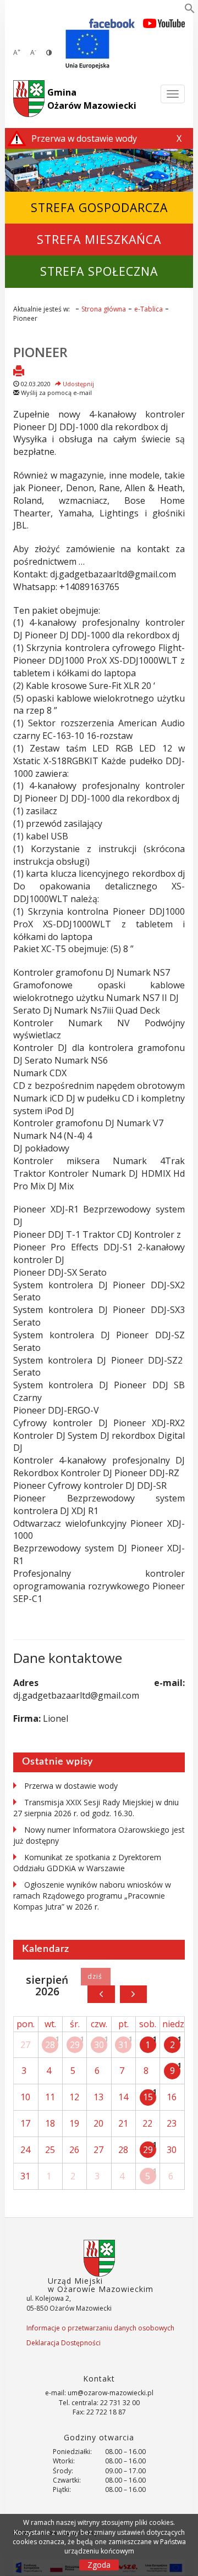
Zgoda (99, 2565)
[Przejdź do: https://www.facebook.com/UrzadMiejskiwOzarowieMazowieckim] (112, 23)
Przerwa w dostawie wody (71, 1786)
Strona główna (104, 309)
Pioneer (40, 352)
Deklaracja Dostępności (64, 2343)
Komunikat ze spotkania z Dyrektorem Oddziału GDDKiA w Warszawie (87, 1863)
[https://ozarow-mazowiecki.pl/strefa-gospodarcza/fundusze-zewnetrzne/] (87, 49)
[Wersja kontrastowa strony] (49, 52)
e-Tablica (148, 309)
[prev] (101, 1994)
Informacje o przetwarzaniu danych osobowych (100, 2328)
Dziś (95, 1977)
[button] (190, 10)
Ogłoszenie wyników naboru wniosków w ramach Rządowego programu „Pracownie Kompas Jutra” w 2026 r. (92, 1896)
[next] (133, 1994)
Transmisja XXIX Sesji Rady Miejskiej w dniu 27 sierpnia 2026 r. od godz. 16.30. (96, 1808)
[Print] (19, 372)
